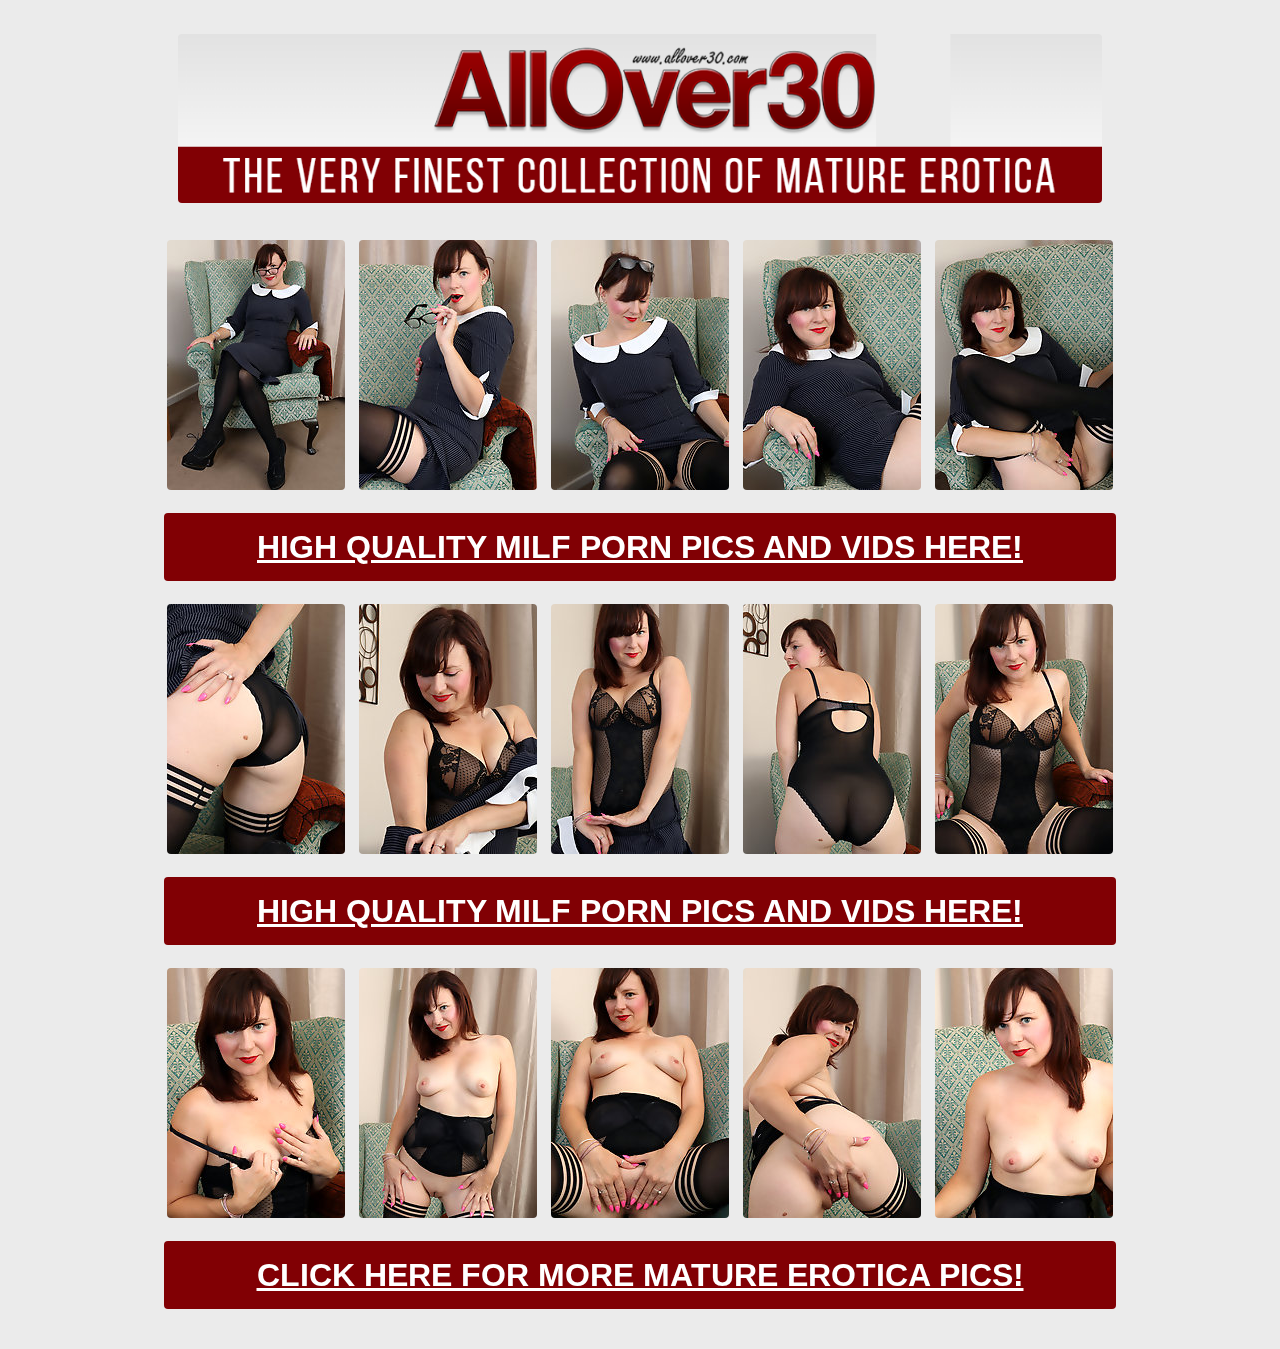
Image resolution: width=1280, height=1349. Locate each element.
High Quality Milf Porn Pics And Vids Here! (640, 547)
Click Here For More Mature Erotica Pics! (640, 1275)
